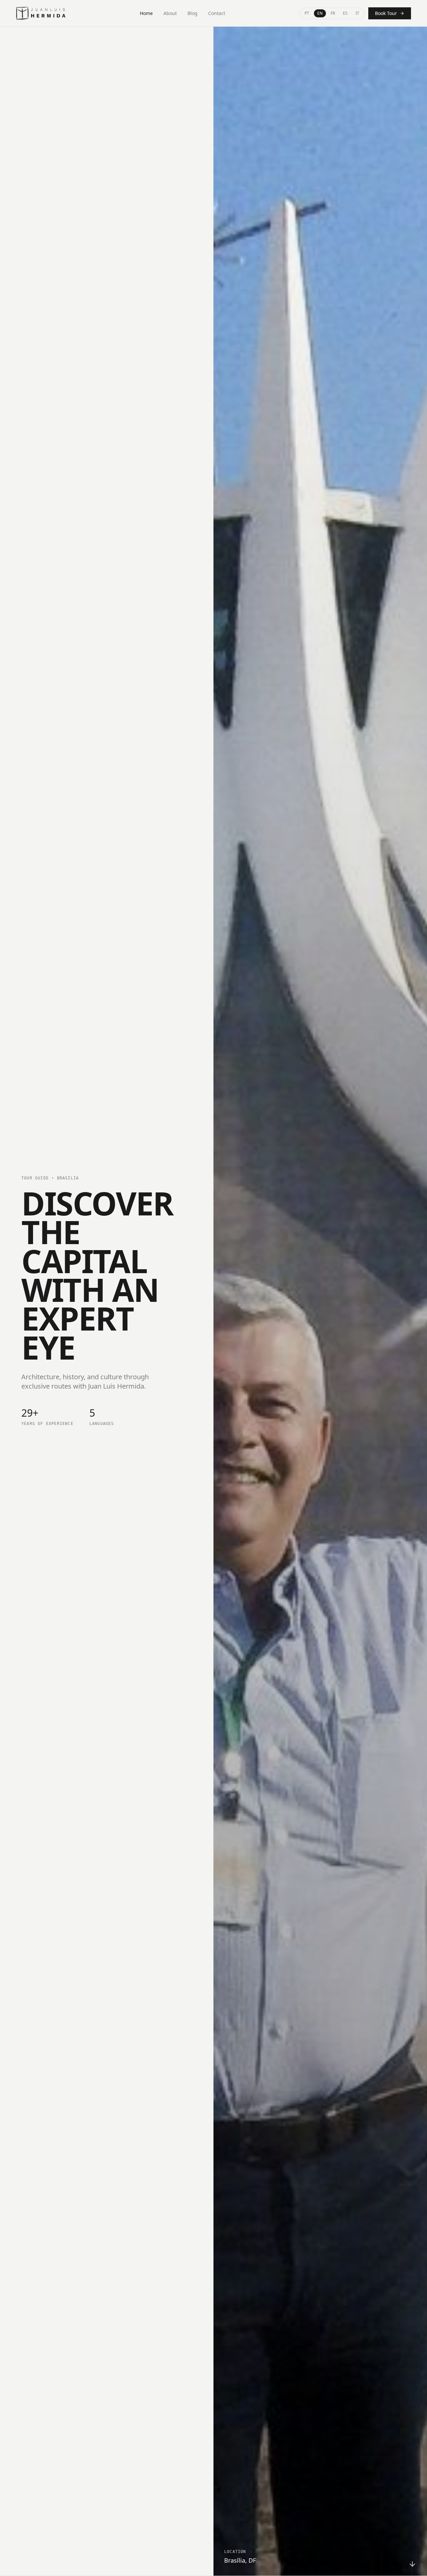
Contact (217, 13)
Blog (192, 13)
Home (146, 13)
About (170, 13)
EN (320, 13)
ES (345, 13)
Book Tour (386, 13)
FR (333, 13)
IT (357, 13)
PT (307, 13)
